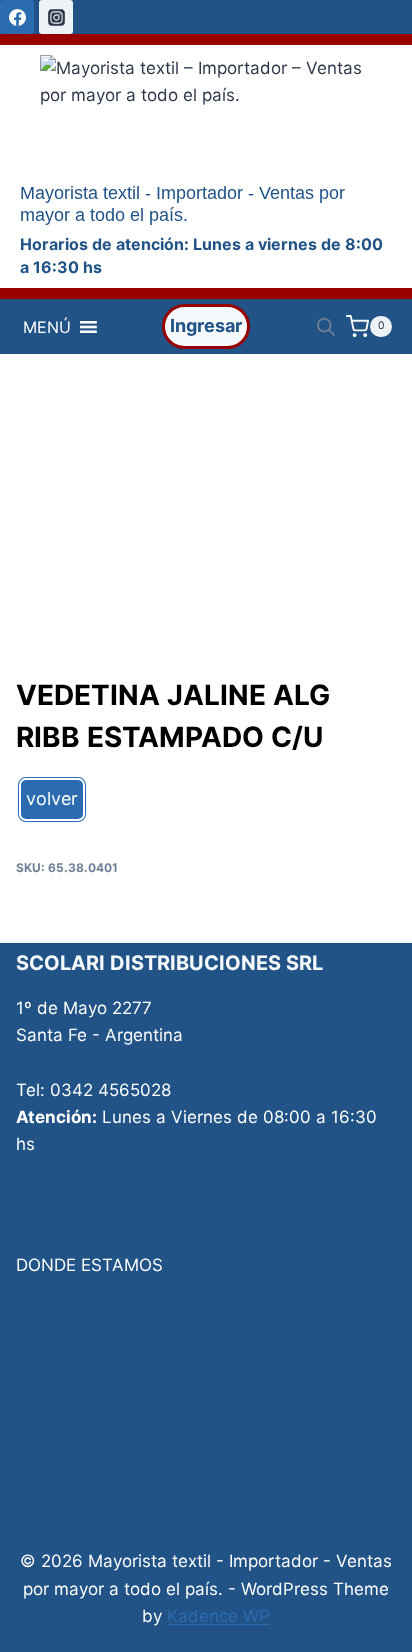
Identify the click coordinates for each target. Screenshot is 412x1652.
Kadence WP (218, 1616)
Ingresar (206, 325)
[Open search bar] (326, 327)
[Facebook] (17, 17)
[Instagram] (56, 17)
